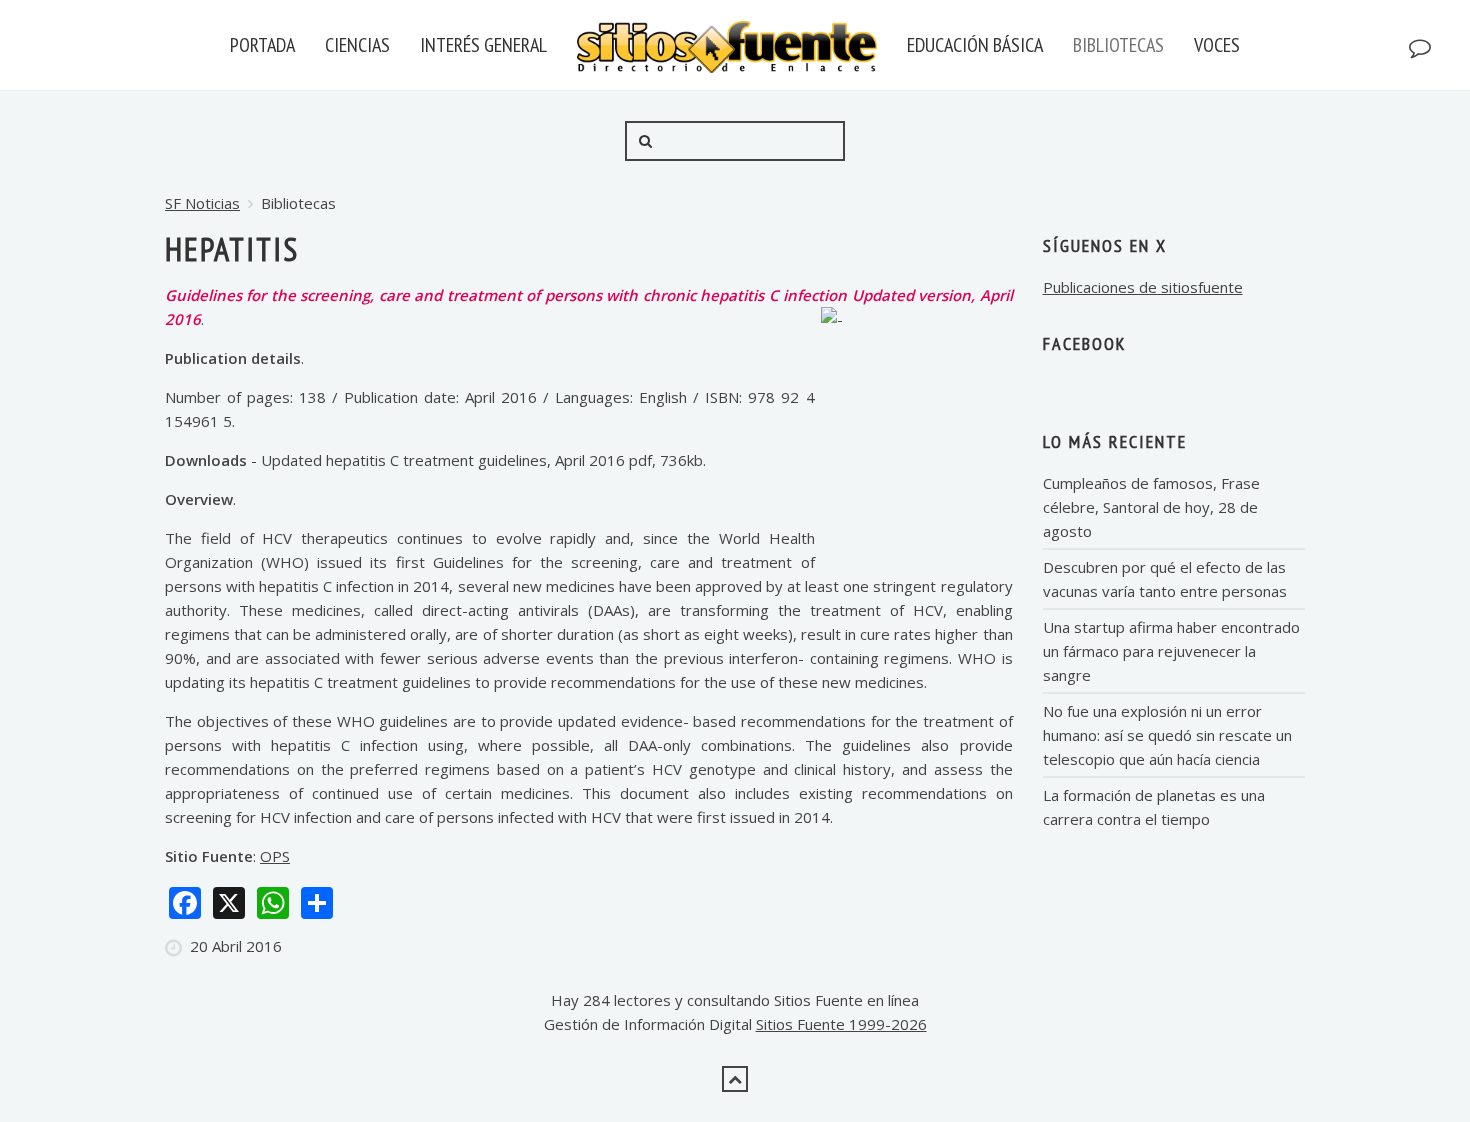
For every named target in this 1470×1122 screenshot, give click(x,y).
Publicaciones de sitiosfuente (1143, 287)
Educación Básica (975, 45)
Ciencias (357, 45)
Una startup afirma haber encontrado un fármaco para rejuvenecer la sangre (1171, 651)
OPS (275, 856)
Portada (262, 45)
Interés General (483, 45)
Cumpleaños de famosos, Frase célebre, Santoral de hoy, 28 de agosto (1151, 507)
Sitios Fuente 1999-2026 (841, 1024)
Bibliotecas (1118, 45)
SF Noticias (202, 203)
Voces (1217, 45)
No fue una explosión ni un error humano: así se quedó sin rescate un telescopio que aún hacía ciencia (1167, 735)
